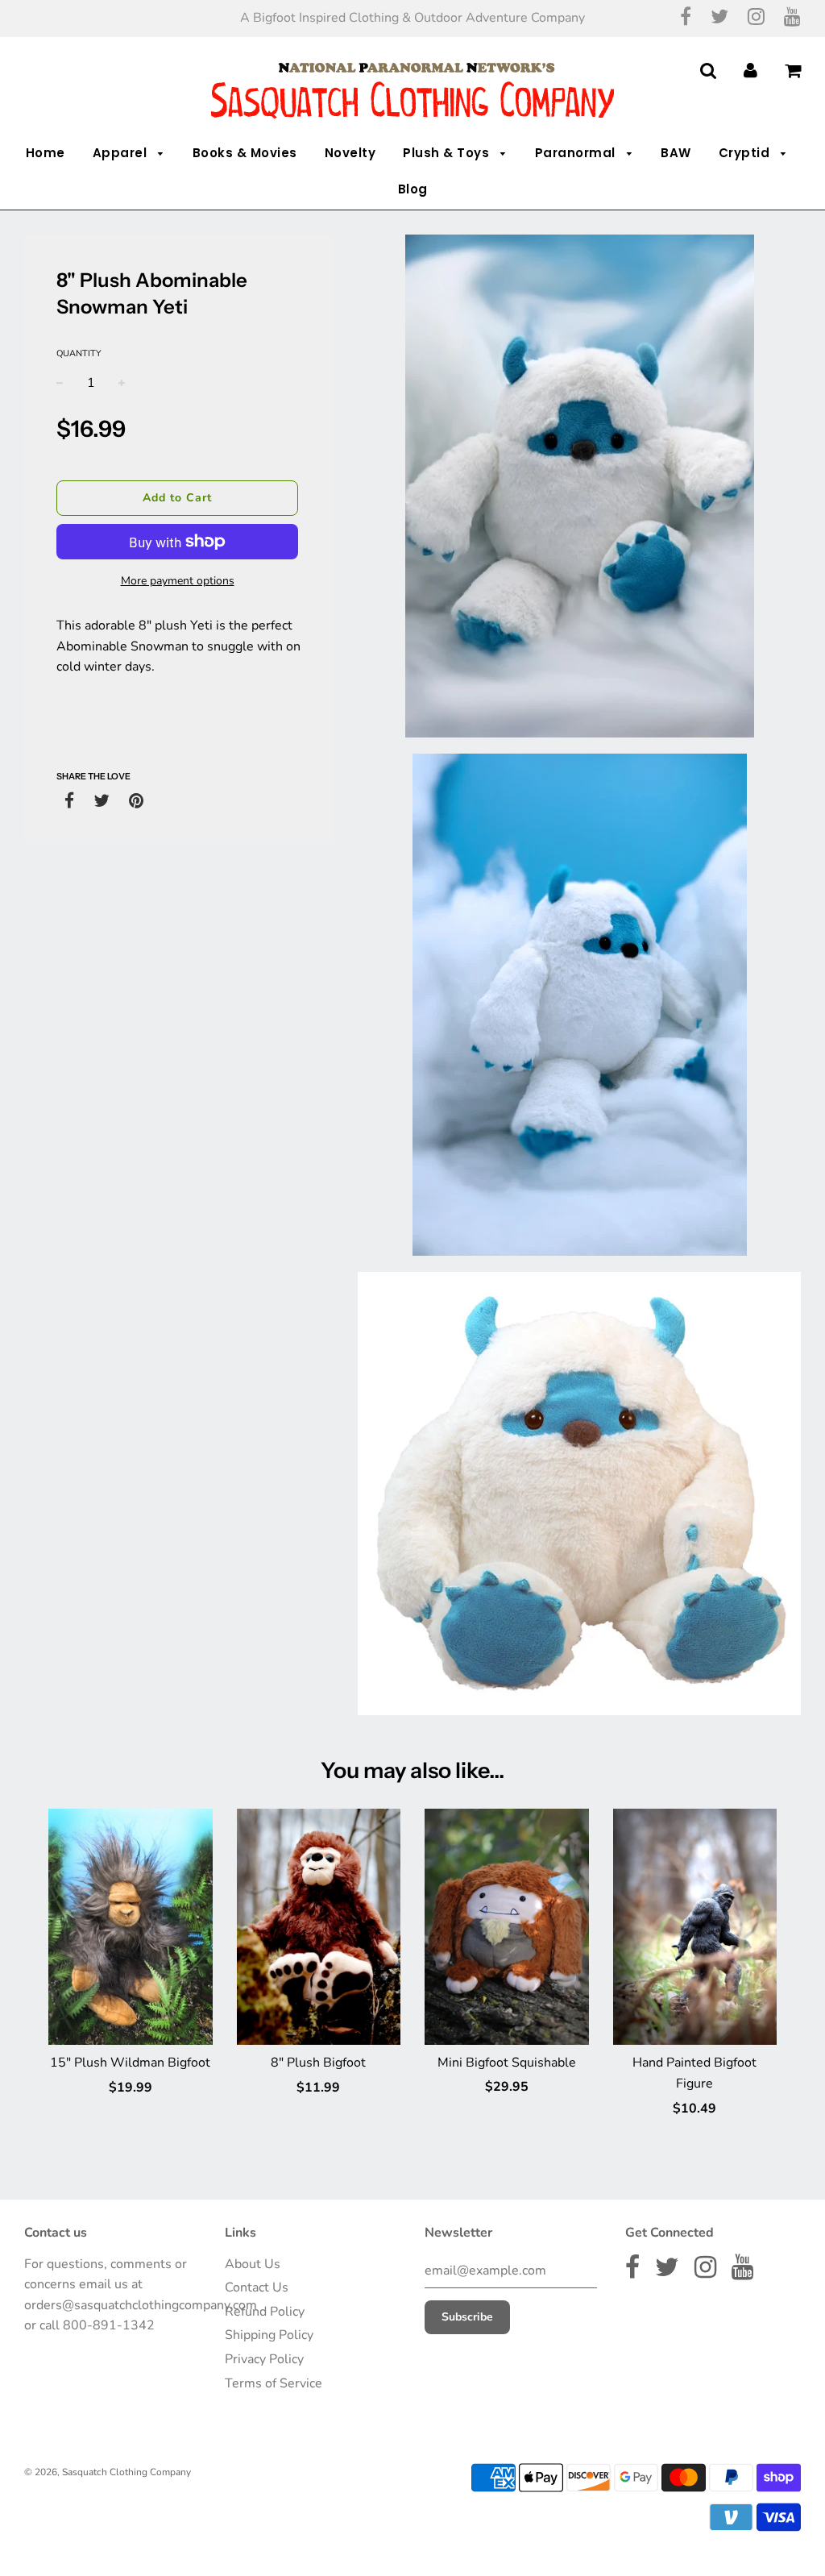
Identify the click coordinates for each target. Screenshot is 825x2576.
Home (46, 153)
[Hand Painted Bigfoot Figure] (695, 1927)
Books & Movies (245, 153)
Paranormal (577, 153)
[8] (319, 1927)
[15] (131, 1927)
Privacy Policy (264, 2359)
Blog (413, 189)
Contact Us (257, 2287)
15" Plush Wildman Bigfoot (130, 2063)
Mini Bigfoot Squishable (507, 2063)
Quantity (79, 353)
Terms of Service (274, 2383)
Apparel (122, 153)
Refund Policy (265, 2312)
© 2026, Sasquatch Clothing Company (108, 2472)
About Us (253, 2264)
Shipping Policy (269, 2335)
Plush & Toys (448, 153)
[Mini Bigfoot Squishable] (507, 1927)
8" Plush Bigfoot (318, 2063)
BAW (676, 153)
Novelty (350, 153)
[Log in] (750, 71)
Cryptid (746, 153)
